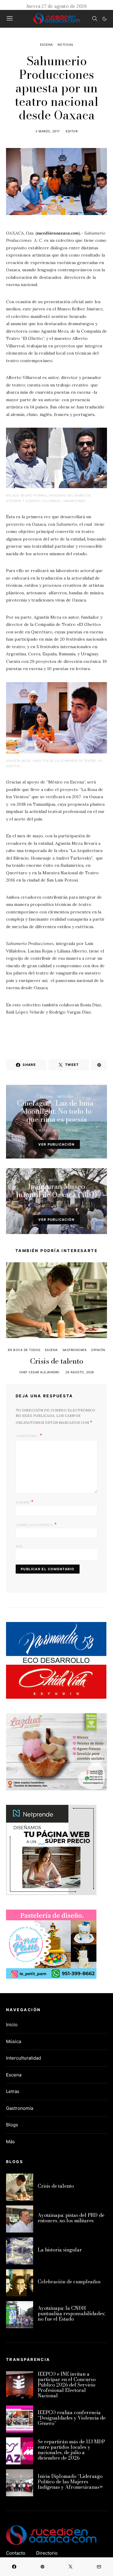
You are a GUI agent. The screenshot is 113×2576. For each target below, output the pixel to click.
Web (19, 1546)
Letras (13, 2091)
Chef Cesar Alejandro (39, 1372)
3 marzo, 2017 (48, 1205)
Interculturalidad (24, 2058)
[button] (105, 19)
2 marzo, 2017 (48, 131)
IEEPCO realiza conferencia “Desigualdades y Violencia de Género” (72, 2418)
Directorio (47, 2553)
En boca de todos (24, 1350)
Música (14, 2041)
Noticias (65, 45)
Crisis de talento (57, 1361)
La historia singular (60, 2250)
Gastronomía (75, 1350)
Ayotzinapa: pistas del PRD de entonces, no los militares (71, 2218)
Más (10, 2142)
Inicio (12, 2025)
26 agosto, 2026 (80, 1372)
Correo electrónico (36, 1524)
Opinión (98, 1350)
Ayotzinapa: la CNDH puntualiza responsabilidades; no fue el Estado (71, 2313)
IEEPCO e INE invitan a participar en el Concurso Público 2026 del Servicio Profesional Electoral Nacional (67, 2385)
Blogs (12, 2125)
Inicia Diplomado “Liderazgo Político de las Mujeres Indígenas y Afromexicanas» (70, 2482)
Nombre (25, 1502)
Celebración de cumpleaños (69, 2282)
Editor (72, 131)
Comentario (27, 1436)
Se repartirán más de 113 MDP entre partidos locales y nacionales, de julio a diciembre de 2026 (71, 2450)
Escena (47, 45)
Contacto (16, 2553)
